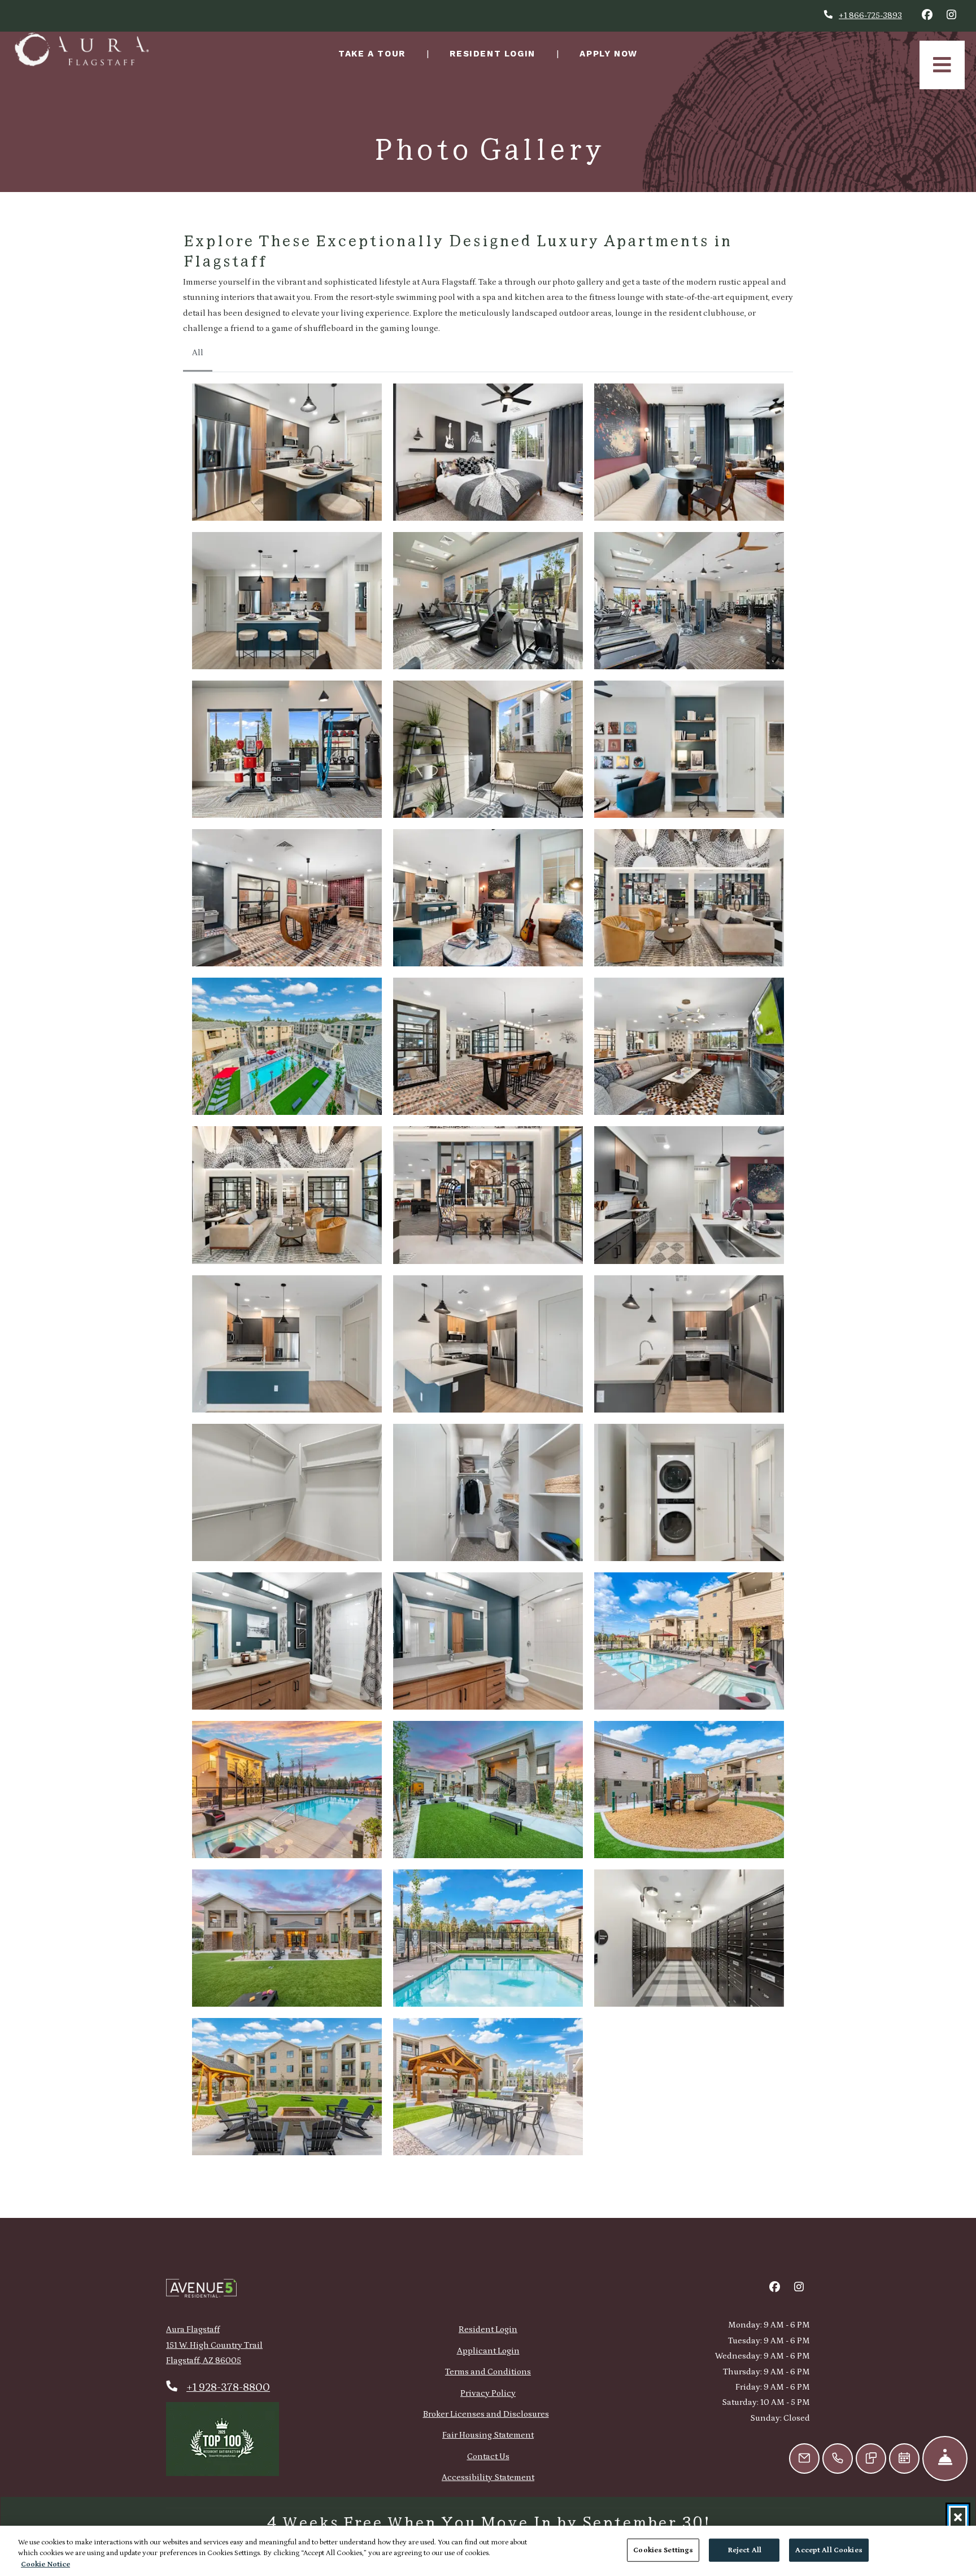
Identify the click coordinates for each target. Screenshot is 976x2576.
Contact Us (488, 2457)
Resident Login (498, 53)
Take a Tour (372, 54)
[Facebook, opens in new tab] (927, 16)
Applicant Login (488, 2351)
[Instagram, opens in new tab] (951, 16)
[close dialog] (958, 2517)
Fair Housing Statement (488, 2435)
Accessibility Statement (488, 2477)
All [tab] (198, 353)
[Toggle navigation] (942, 65)
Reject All (744, 2550)
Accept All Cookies (829, 2550)
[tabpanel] (488, 1270)
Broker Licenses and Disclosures (486, 2414)
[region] (488, 2551)
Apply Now (615, 53)
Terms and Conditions (488, 2372)
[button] (287, 452)
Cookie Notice (45, 2564)
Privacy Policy (488, 2393)
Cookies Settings (663, 2550)
